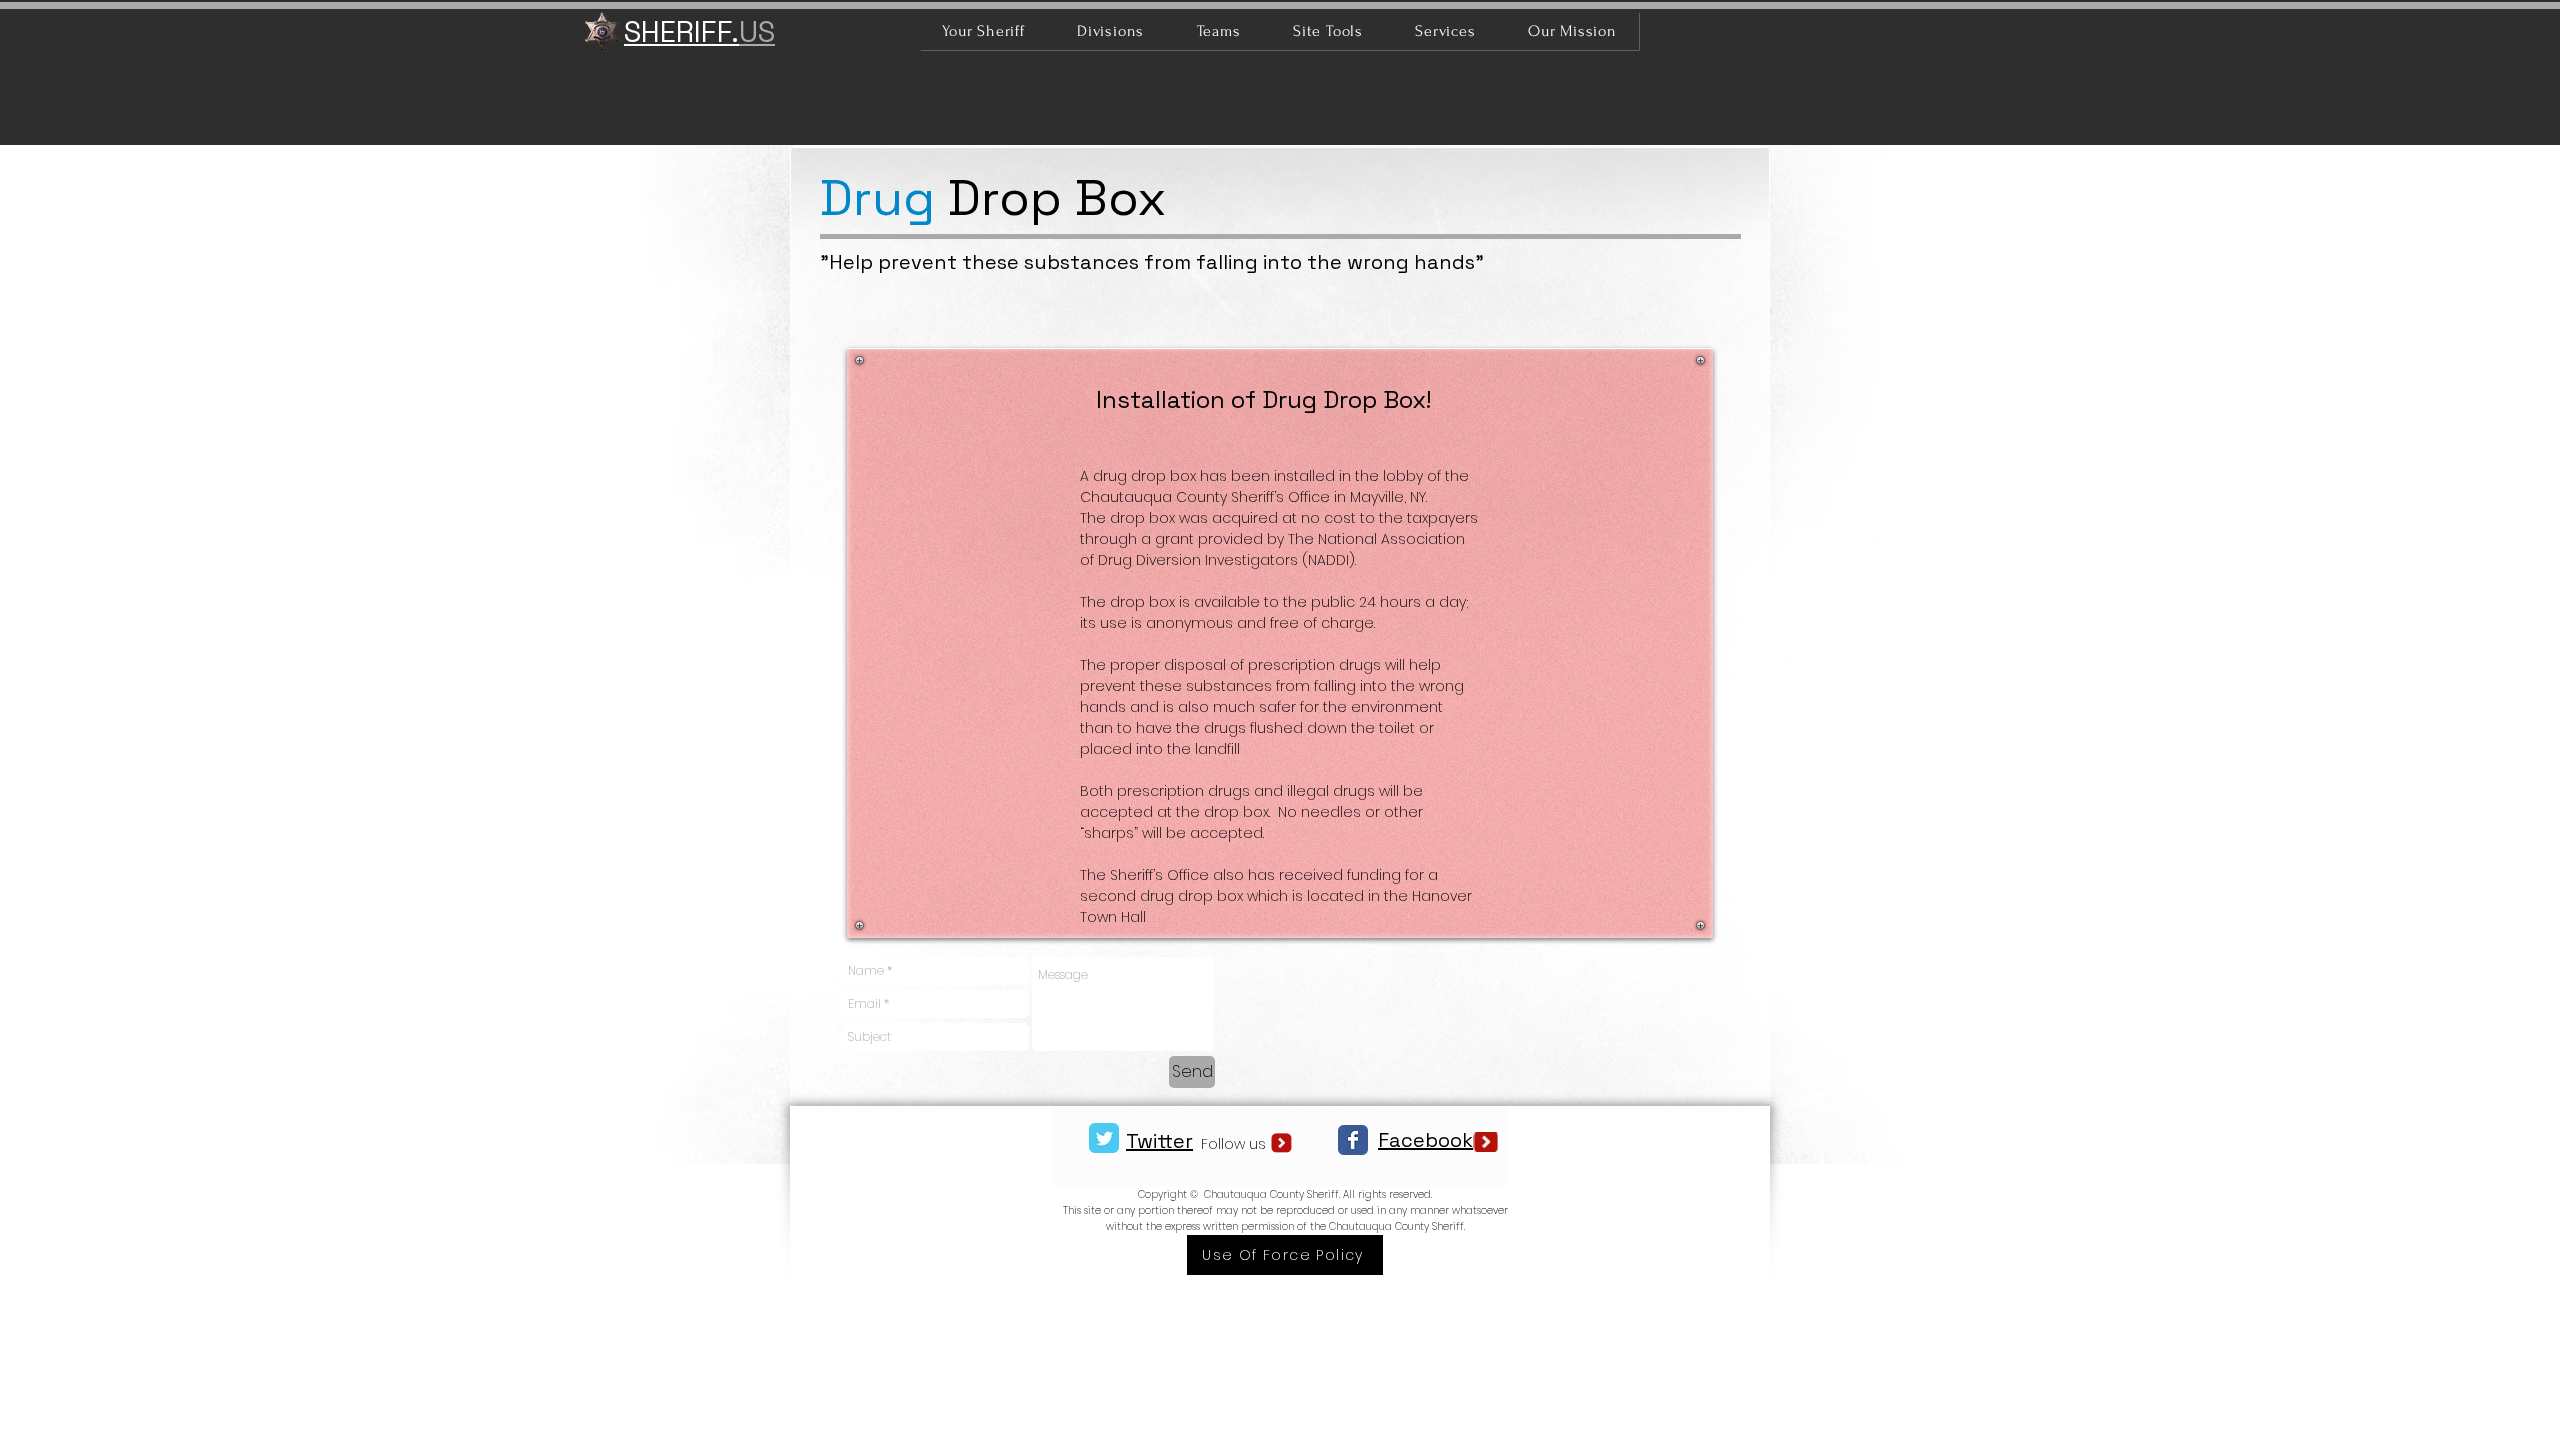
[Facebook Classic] (1353, 1140)
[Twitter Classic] (1104, 1138)
